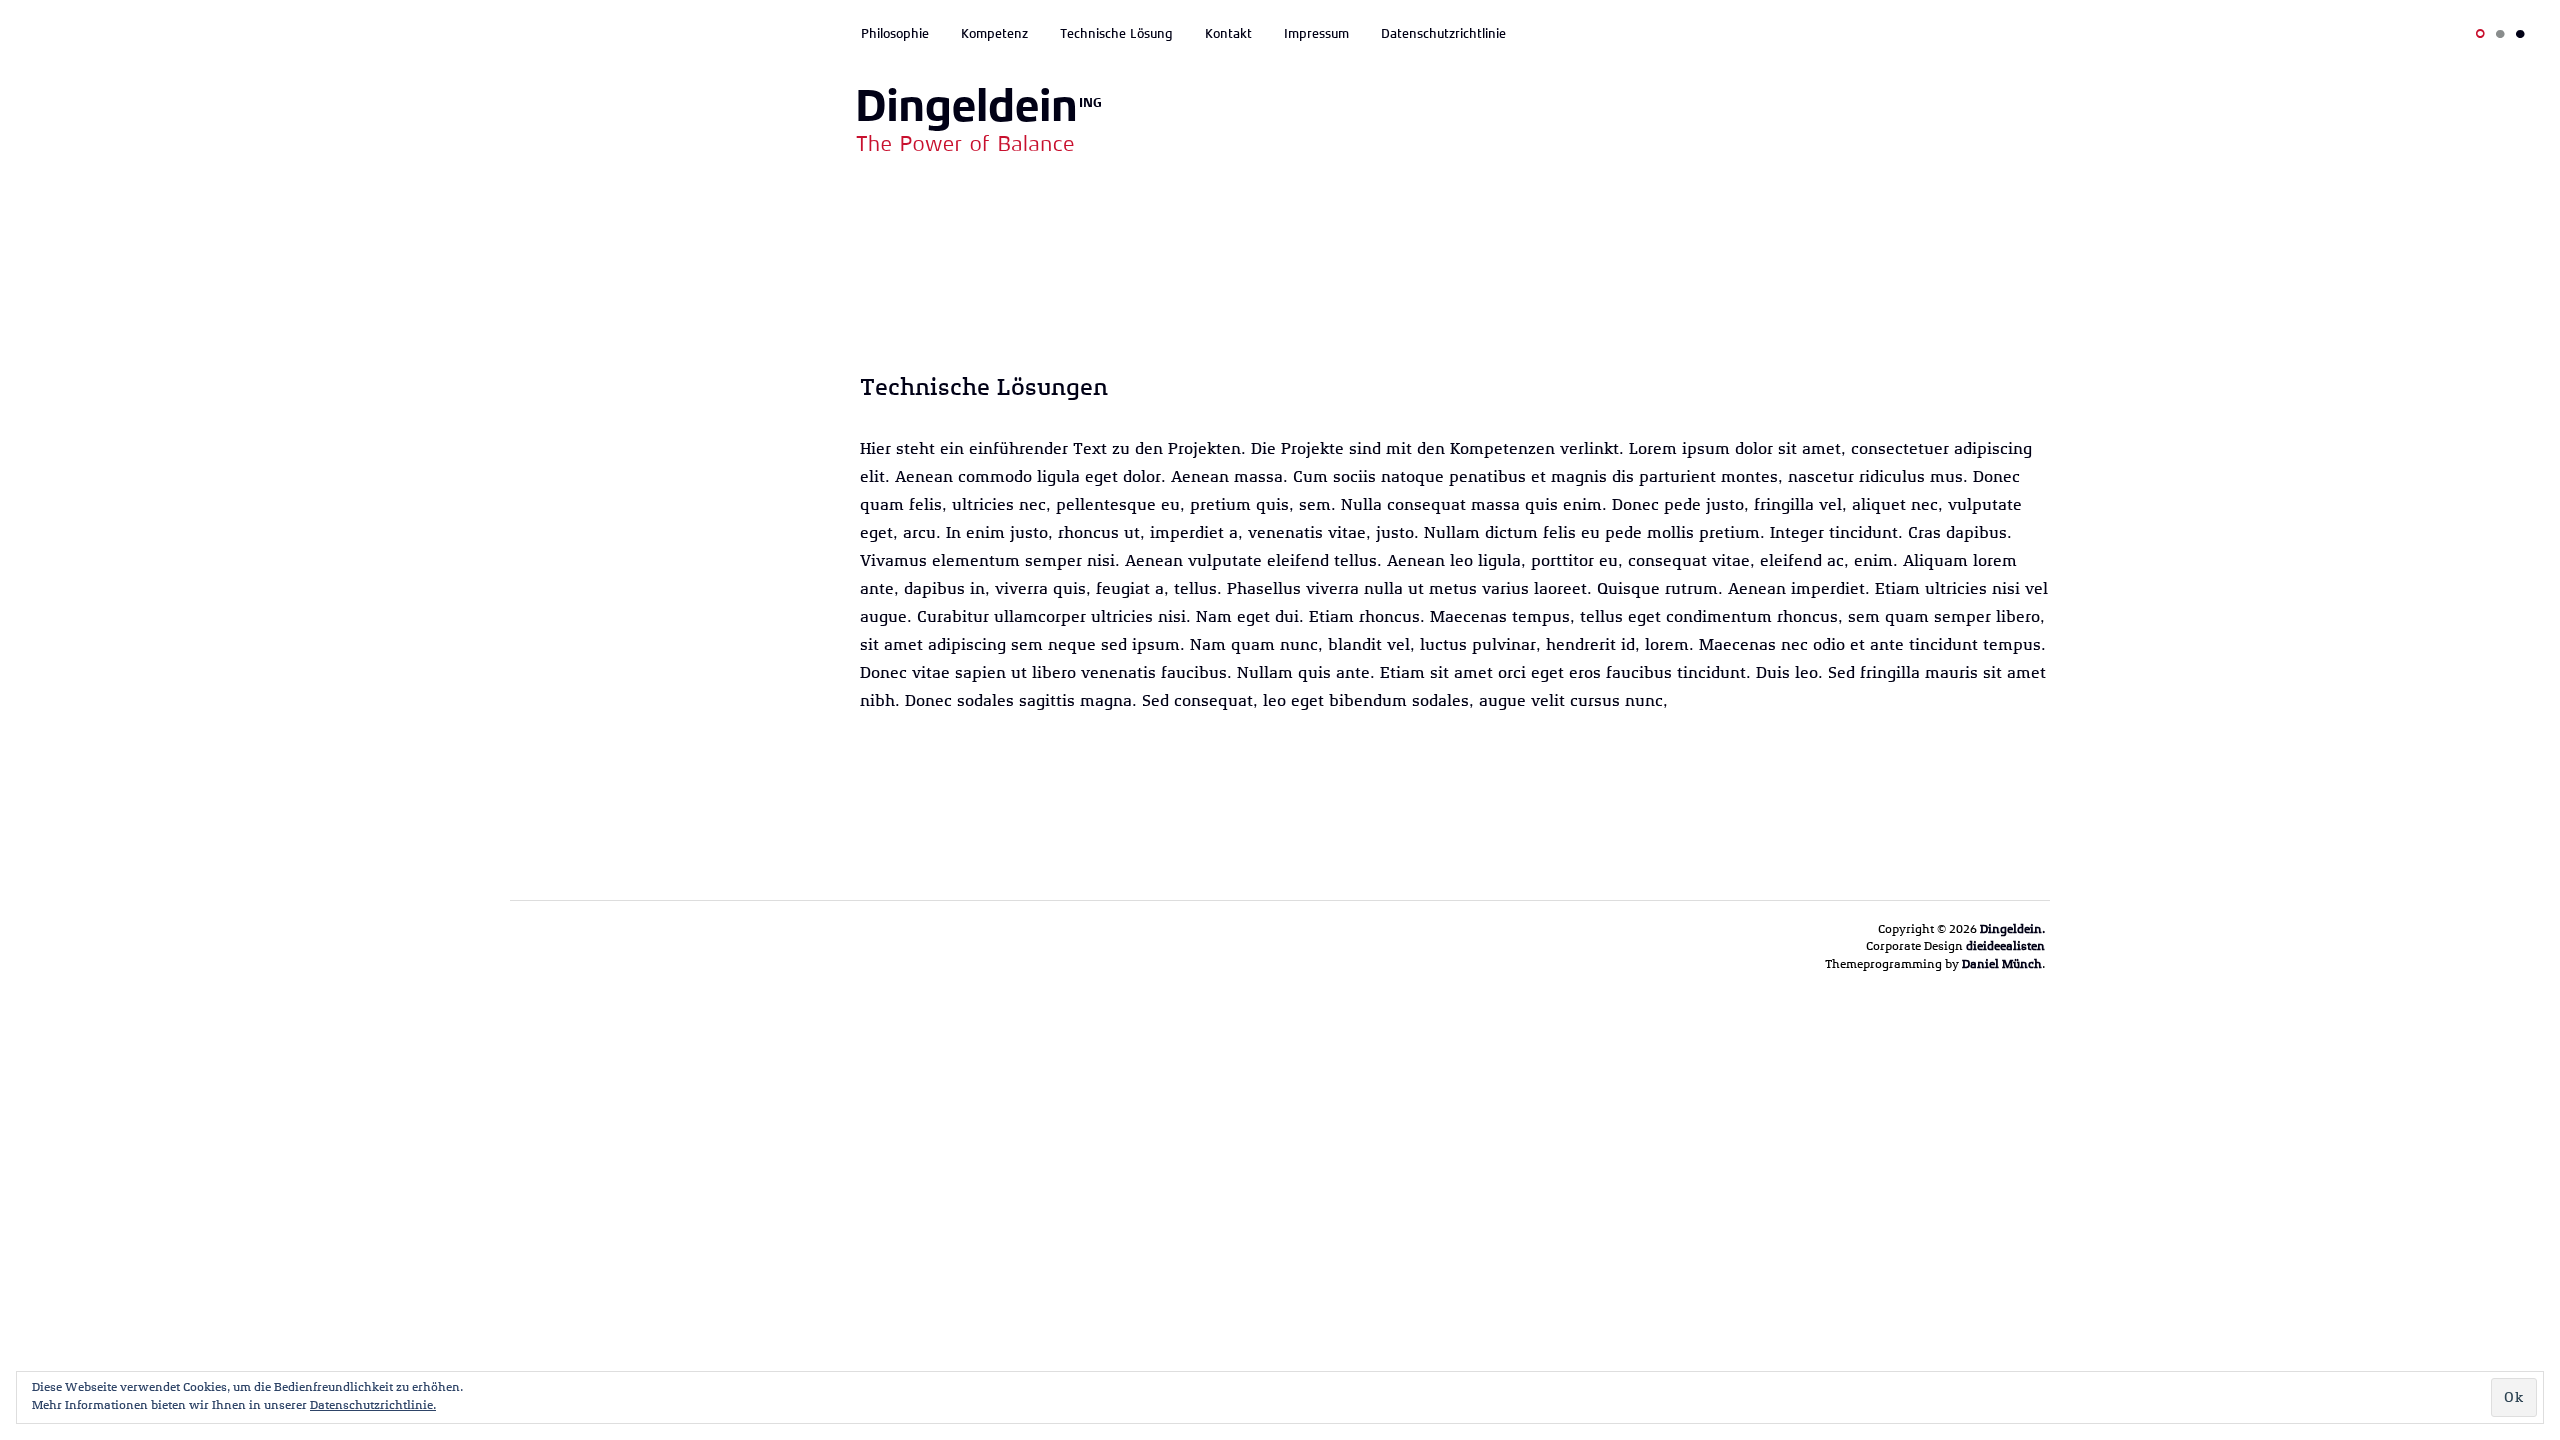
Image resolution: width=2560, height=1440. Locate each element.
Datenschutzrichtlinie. (373, 1405)
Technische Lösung (1116, 33)
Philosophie (895, 33)
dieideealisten (2005, 946)
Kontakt (1228, 33)
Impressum (1316, 33)
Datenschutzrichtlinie (1443, 33)
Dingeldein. (2012, 929)
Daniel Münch (2002, 964)
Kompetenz (994, 33)
